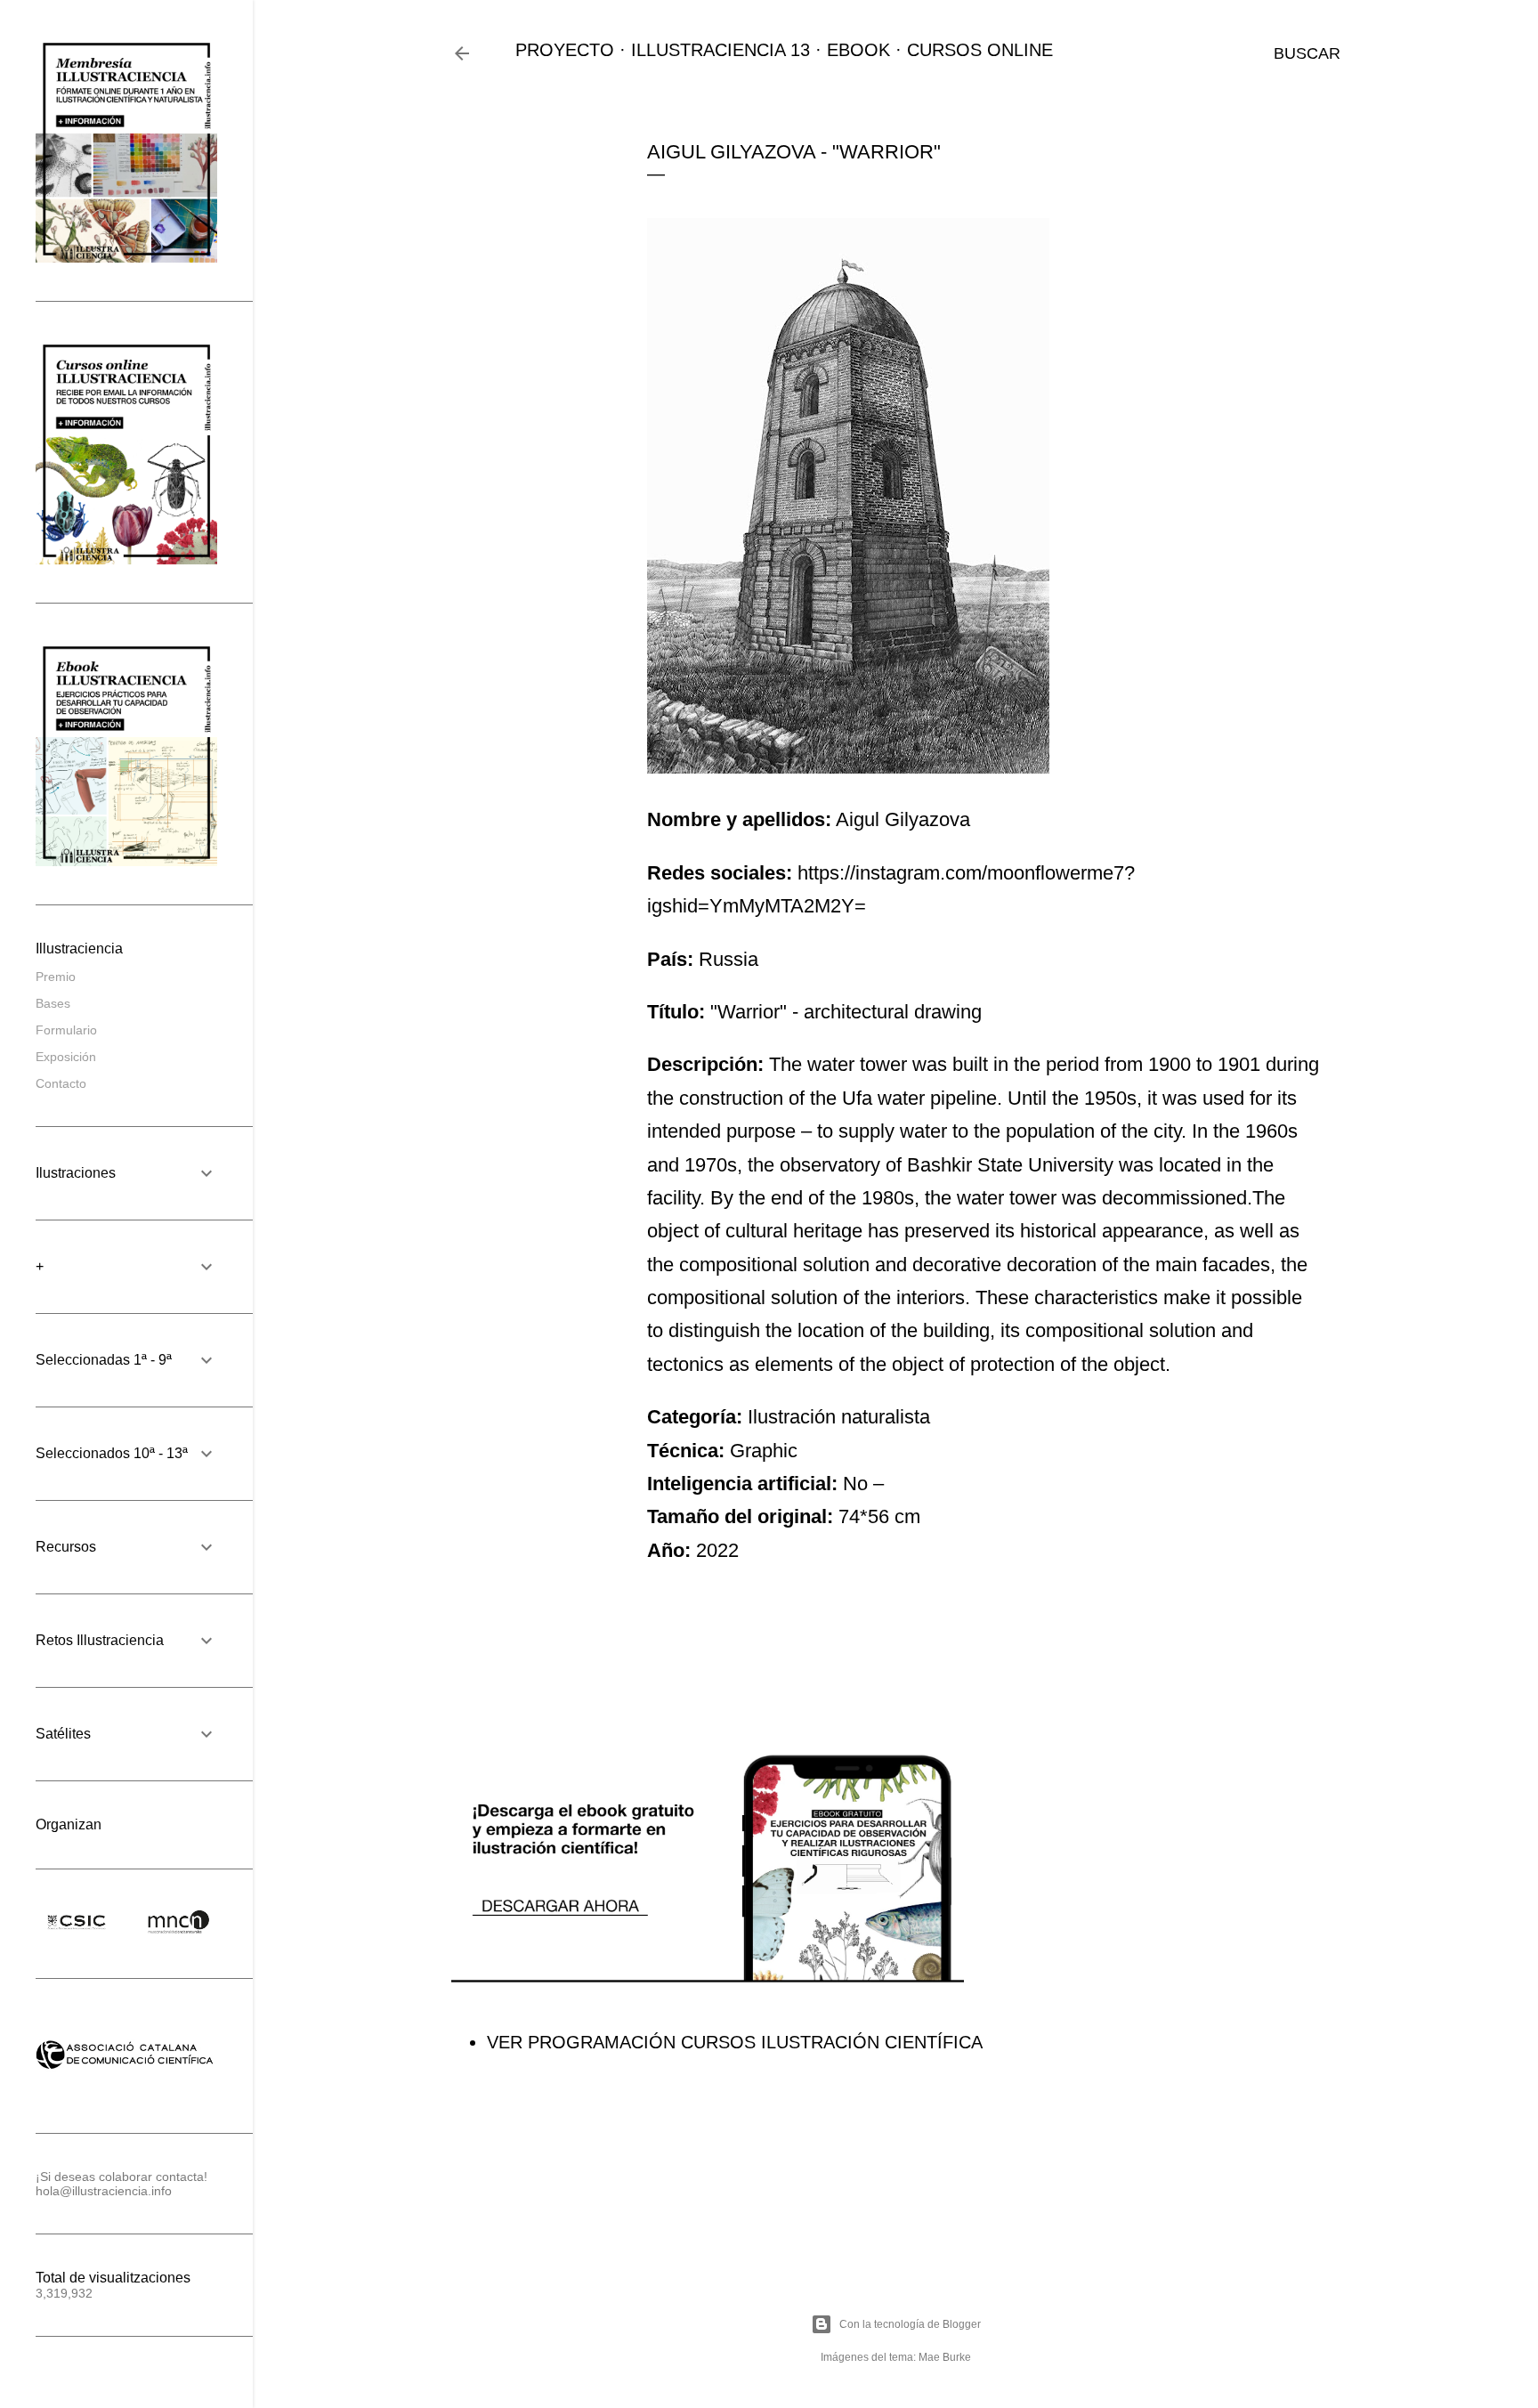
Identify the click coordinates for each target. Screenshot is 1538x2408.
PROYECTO (565, 50)
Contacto (61, 1083)
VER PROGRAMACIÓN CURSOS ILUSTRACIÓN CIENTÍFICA (735, 2042)
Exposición (66, 1057)
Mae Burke (945, 2357)
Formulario (66, 1030)
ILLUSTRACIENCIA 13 (720, 50)
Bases (53, 1003)
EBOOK (858, 50)
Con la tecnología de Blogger (910, 2324)
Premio (56, 977)
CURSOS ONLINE (980, 50)
